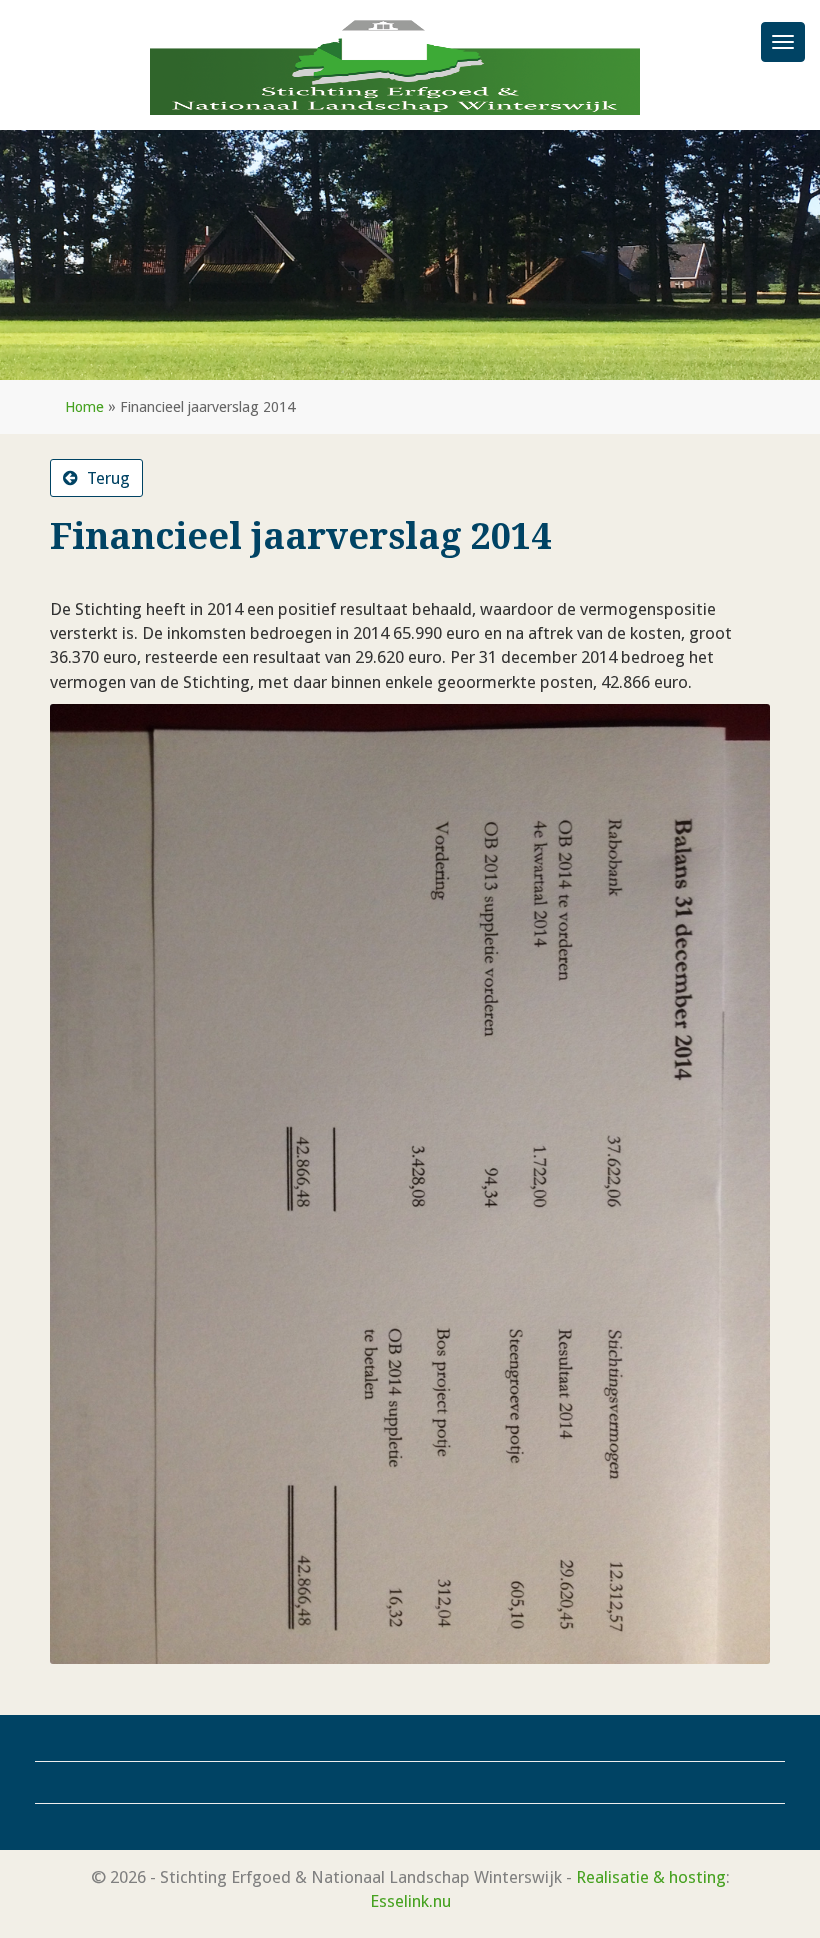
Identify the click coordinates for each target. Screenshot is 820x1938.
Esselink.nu (410, 1901)
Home (84, 407)
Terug (106, 478)
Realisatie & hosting (651, 1877)
